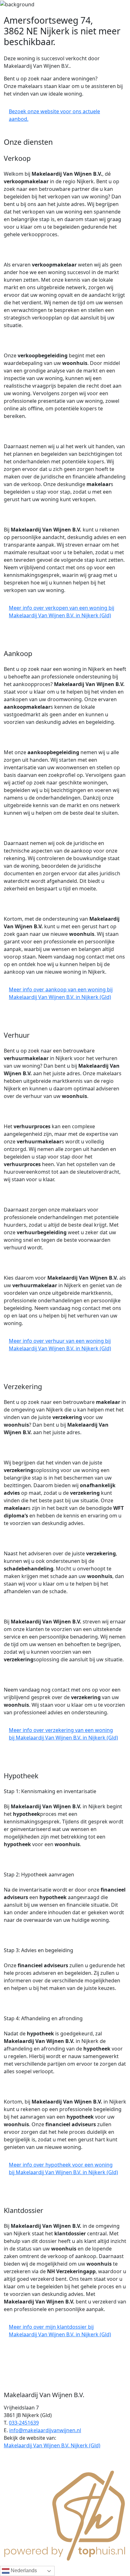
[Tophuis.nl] (65, 2514)
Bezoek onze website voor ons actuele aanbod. (54, 115)
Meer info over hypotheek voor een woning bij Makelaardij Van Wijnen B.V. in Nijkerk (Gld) (63, 2168)
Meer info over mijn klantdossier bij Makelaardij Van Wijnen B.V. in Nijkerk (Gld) (60, 2331)
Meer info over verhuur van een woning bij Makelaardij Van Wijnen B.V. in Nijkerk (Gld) (60, 1345)
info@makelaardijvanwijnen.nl (45, 2430)
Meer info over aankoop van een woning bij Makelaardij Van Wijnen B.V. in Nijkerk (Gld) (61, 993)
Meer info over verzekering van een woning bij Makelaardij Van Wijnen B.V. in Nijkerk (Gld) (63, 1734)
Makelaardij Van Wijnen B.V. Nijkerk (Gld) (52, 2445)
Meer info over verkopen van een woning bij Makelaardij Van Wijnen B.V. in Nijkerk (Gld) (62, 612)
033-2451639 (24, 2423)
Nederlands (23, 2570)
